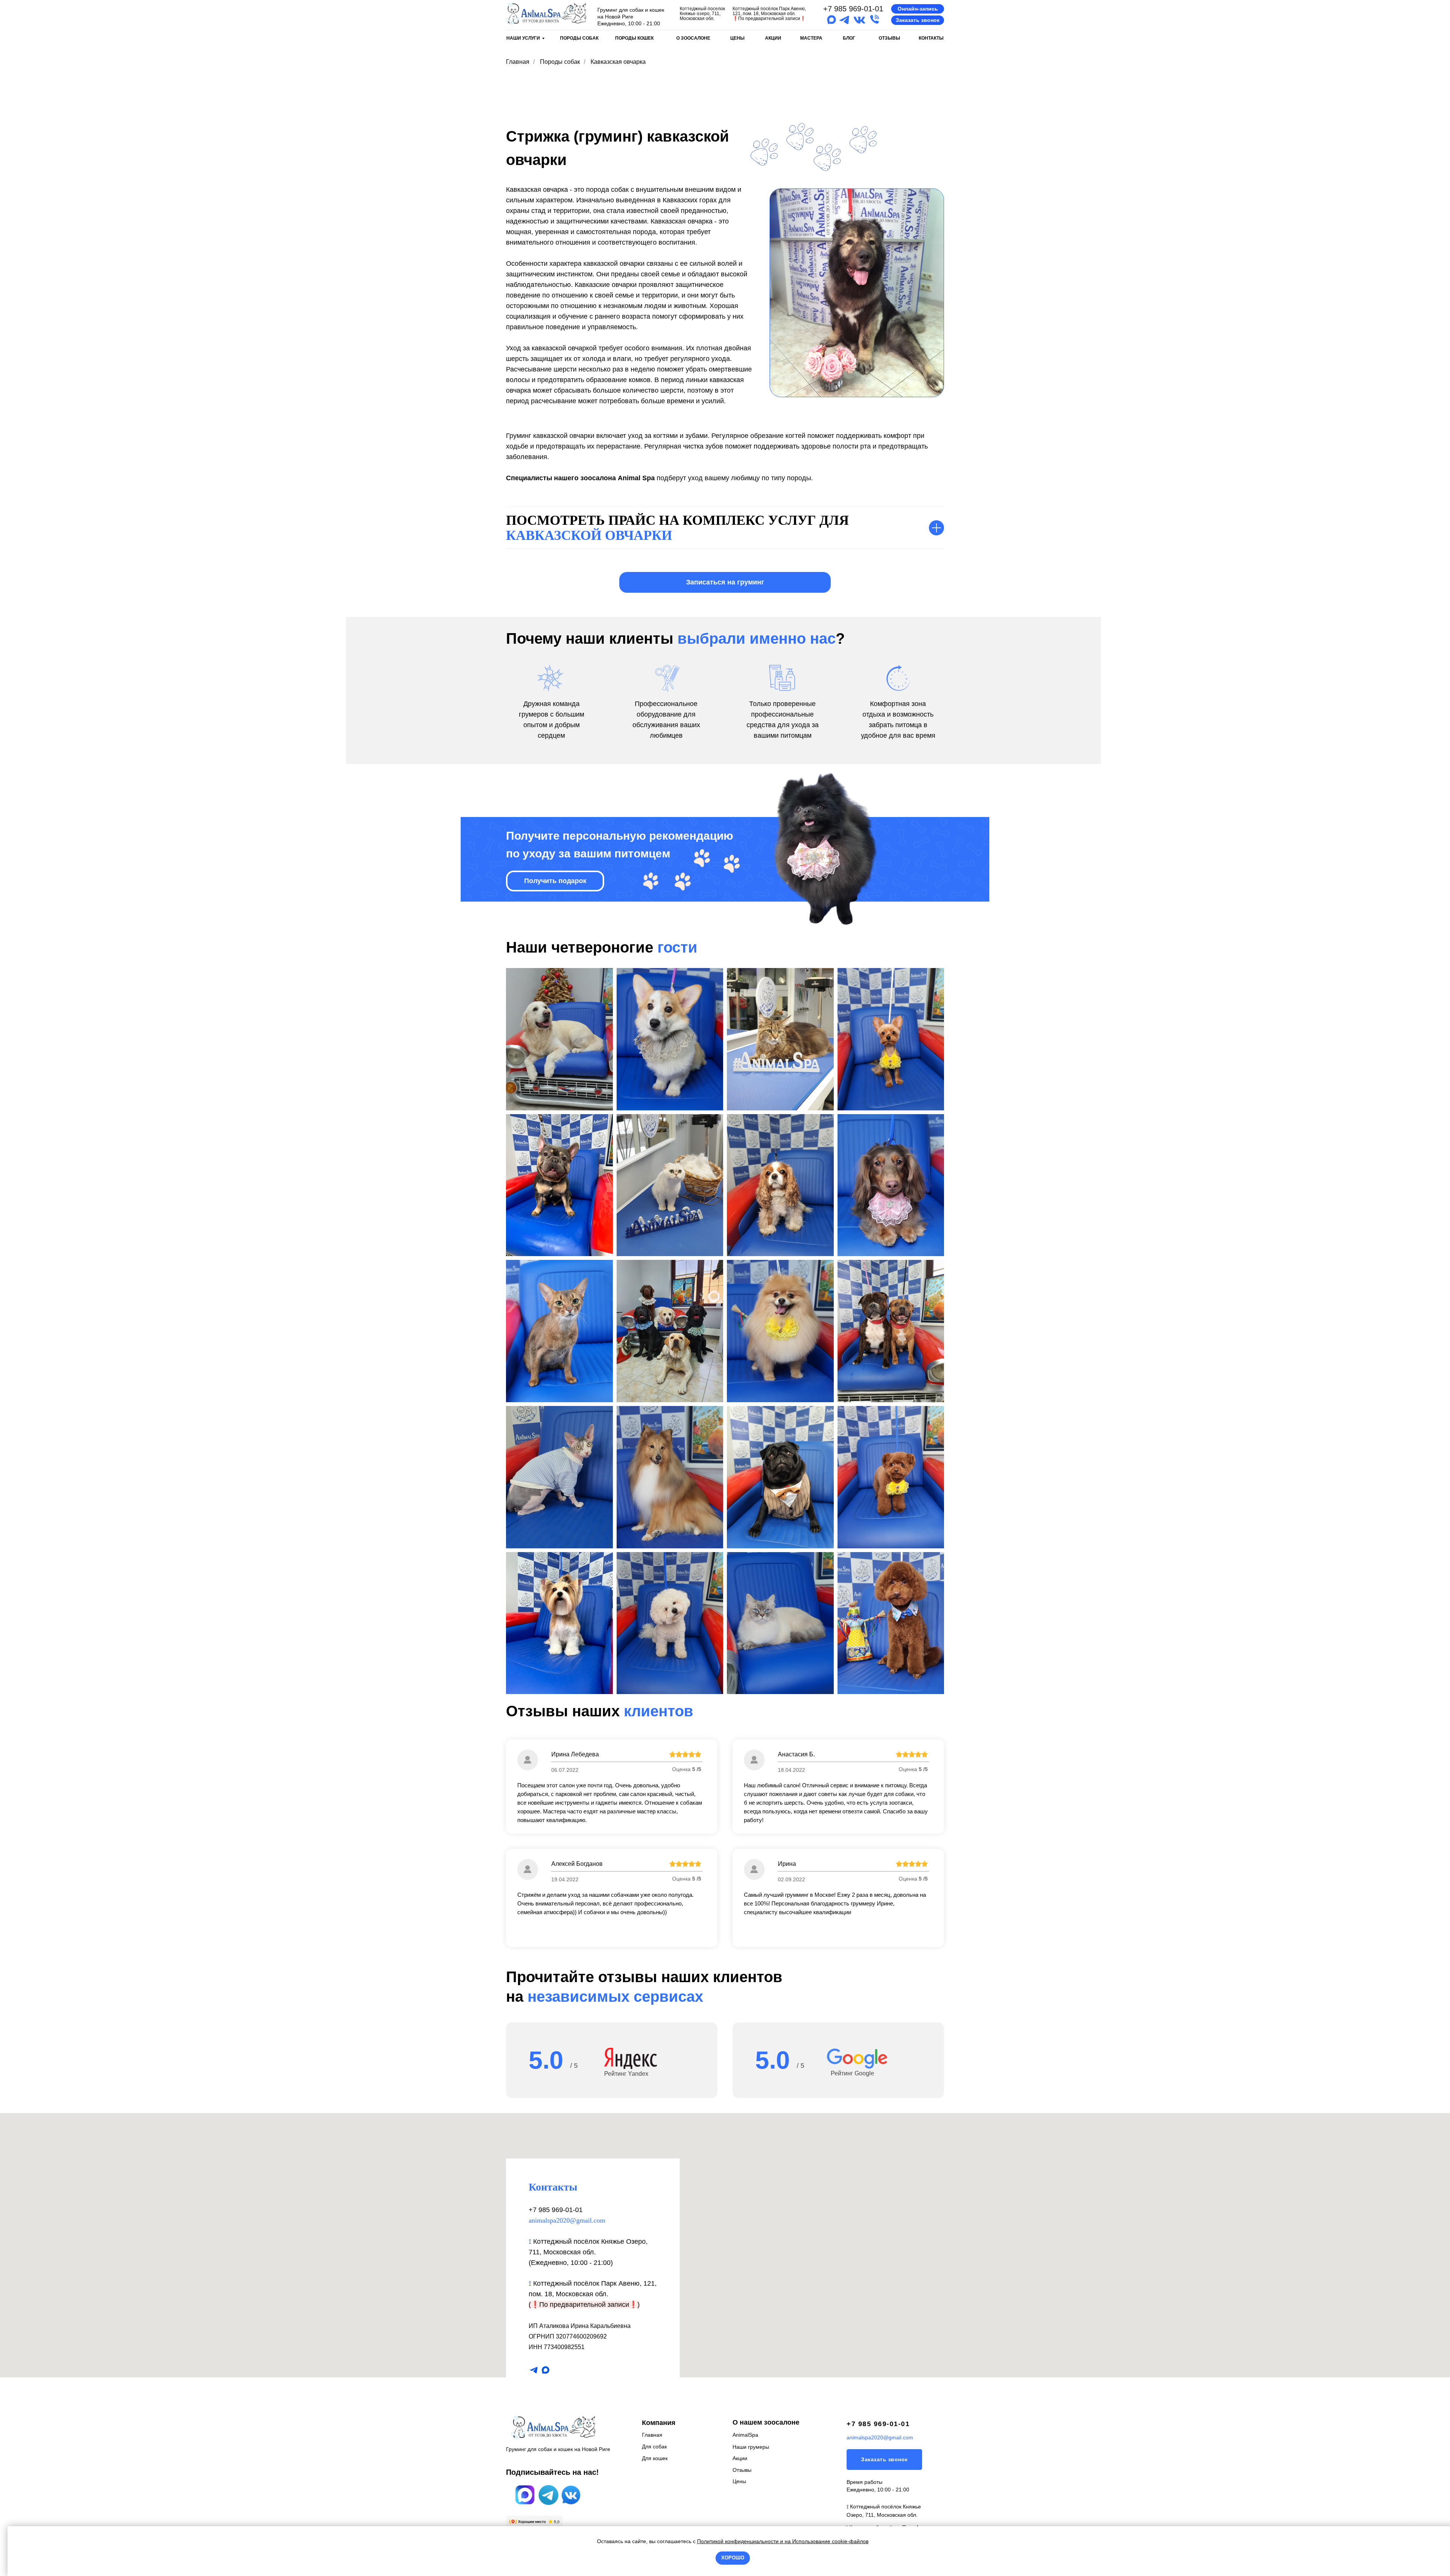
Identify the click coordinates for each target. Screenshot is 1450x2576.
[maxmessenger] (545, 2370)
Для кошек (655, 2458)
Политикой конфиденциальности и (741, 2541)
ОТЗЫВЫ (889, 38)
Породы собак (560, 62)
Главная (518, 62)
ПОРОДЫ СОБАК (579, 38)
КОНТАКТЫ (931, 38)
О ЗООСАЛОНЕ (693, 38)
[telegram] (534, 2370)
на (788, 2541)
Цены (739, 2481)
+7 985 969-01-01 (853, 9)
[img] (546, 14)
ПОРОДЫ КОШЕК (634, 38)
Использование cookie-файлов (830, 2541)
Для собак (654, 2447)
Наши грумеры (751, 2447)
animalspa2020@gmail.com (567, 2220)
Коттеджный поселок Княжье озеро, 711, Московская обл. (702, 14)
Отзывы (742, 2470)
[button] (918, 9)
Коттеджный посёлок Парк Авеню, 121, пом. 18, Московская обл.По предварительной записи (769, 14)
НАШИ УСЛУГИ (523, 38)
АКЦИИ (773, 38)
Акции (740, 2458)
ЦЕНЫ (737, 38)
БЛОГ (849, 38)
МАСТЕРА (811, 38)
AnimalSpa (745, 2435)
